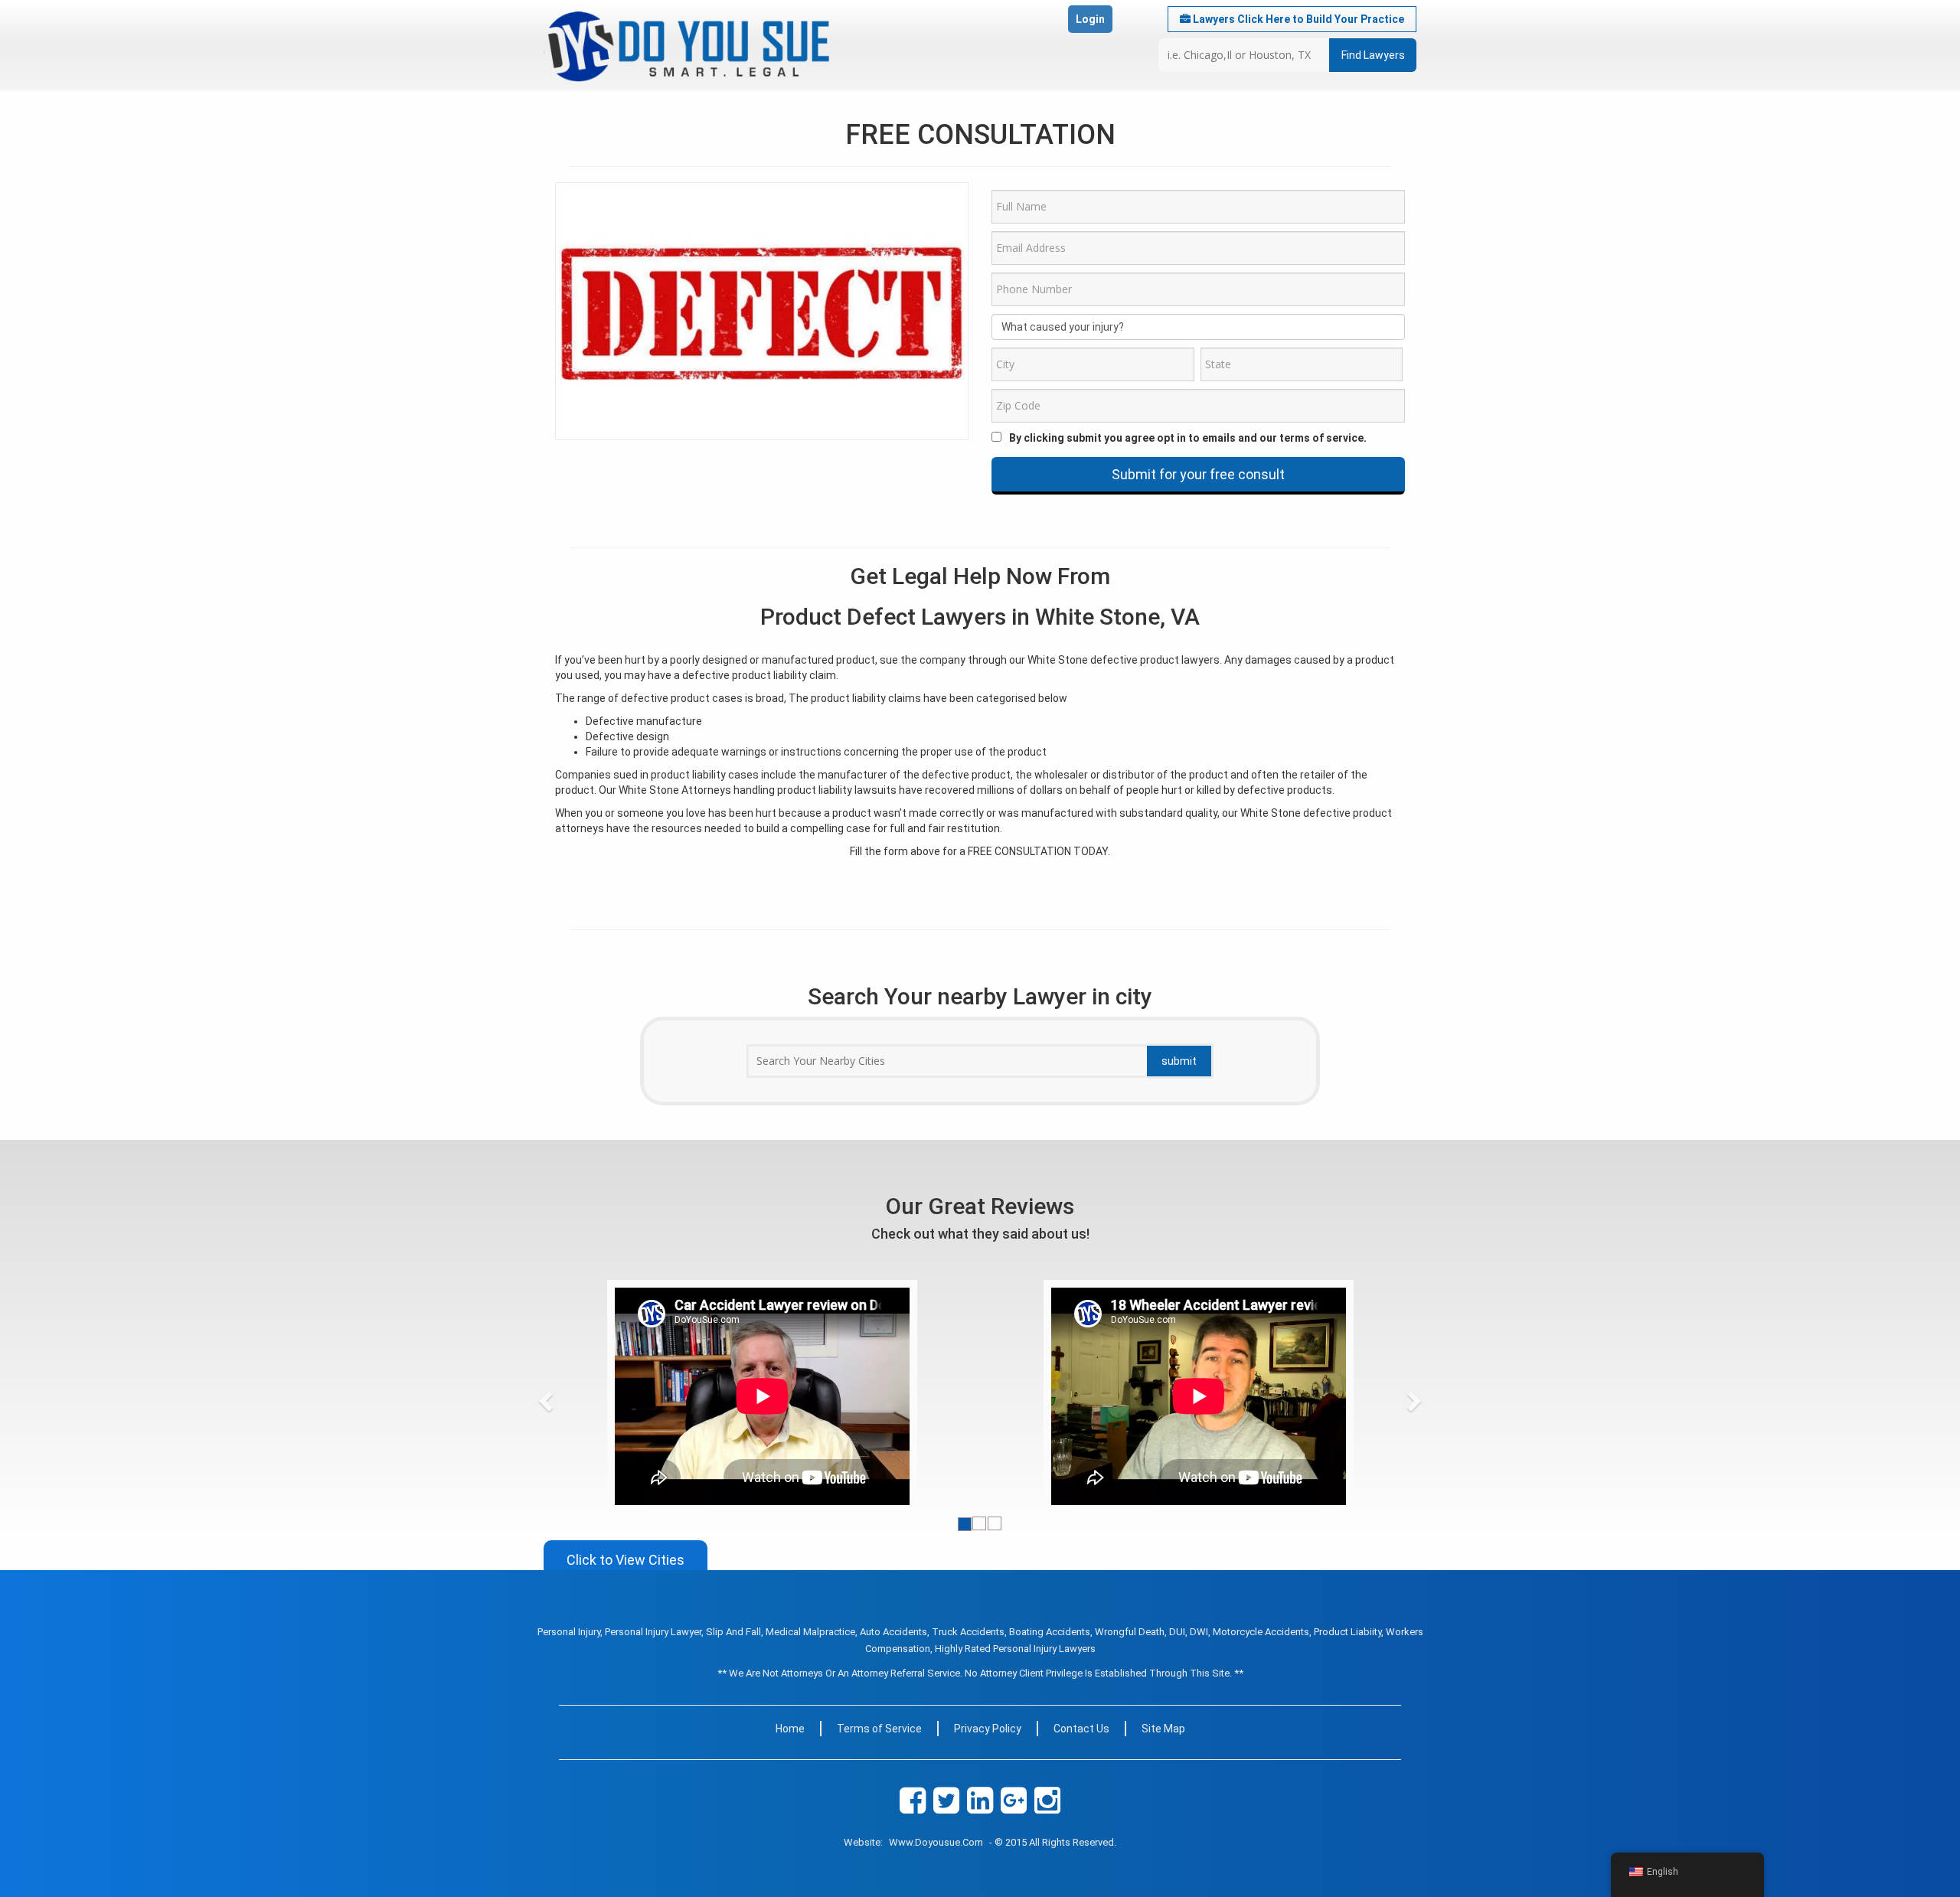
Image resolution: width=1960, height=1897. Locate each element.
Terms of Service (879, 1729)
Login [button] (1090, 19)
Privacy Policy (988, 1729)
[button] (574, 1396)
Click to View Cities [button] (626, 1560)
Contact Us (1081, 1729)
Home (790, 1729)
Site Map (1163, 1729)
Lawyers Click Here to (1297, 19)
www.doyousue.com (936, 1842)
